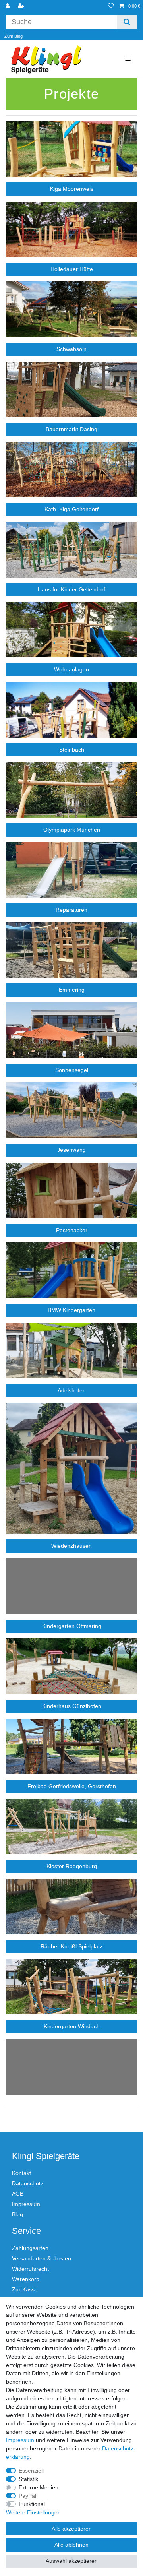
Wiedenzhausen (71, 1546)
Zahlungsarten (30, 2248)
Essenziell (31, 2471)
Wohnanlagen (71, 669)
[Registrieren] (22, 6)
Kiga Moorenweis (72, 189)
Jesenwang (71, 1150)
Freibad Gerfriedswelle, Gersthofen (72, 1786)
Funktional (32, 2504)
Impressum (26, 2204)
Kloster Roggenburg (72, 1866)
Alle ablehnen (71, 2545)
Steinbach (72, 750)
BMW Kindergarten (71, 1310)
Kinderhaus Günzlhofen (72, 1706)
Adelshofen (72, 1390)
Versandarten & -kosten (42, 2258)
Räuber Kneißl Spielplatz (71, 1946)
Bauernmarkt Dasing (71, 429)
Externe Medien (39, 2487)
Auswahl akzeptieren (72, 2561)
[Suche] (127, 22)
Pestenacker (72, 1230)
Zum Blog (14, 36)
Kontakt (21, 2173)
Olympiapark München (72, 830)
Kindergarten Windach (72, 2026)
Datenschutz (28, 2183)
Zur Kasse (25, 2289)
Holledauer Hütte (72, 269)
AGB (18, 2194)
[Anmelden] (8, 6)
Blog (17, 2214)
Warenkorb (26, 2279)
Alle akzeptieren (72, 2529)
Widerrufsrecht (30, 2269)
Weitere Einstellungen (33, 2512)
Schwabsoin (71, 349)
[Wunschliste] (111, 6)
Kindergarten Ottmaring (72, 1626)
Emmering (72, 990)
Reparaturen (71, 910)
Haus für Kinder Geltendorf (71, 589)
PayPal (27, 2496)
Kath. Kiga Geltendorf (71, 509)
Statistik (28, 2479)
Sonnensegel (72, 1070)
